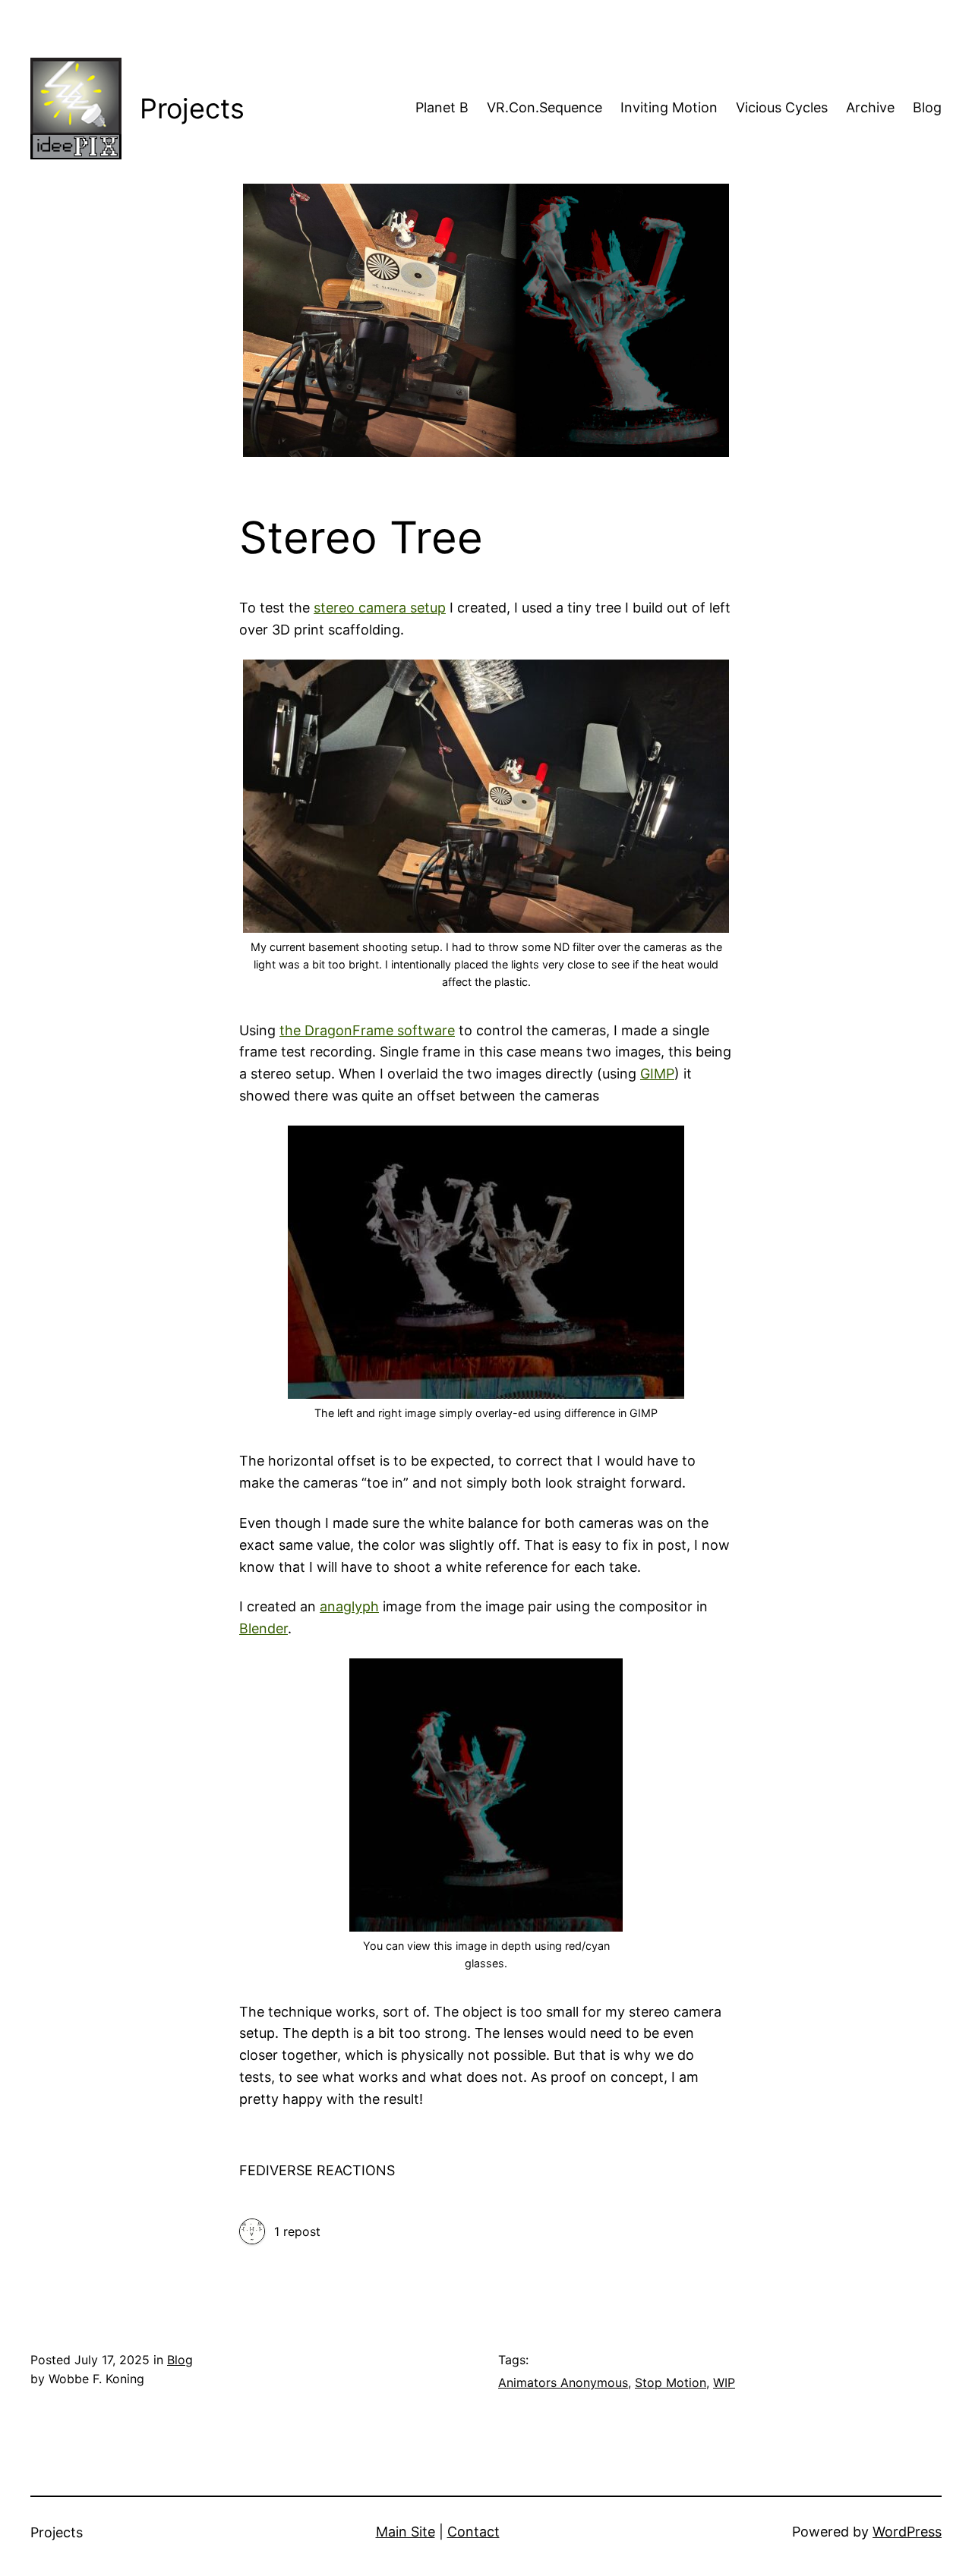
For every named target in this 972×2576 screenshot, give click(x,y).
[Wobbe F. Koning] (252, 2233)
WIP (724, 2382)
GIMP (657, 1074)
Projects (192, 109)
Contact (473, 2532)
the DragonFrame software (367, 1030)
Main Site (406, 2532)
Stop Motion (671, 2382)
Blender (264, 1628)
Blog (180, 2360)
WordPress (907, 2532)
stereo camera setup (380, 608)
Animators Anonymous (563, 2382)
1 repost (297, 2231)
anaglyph (349, 1606)
